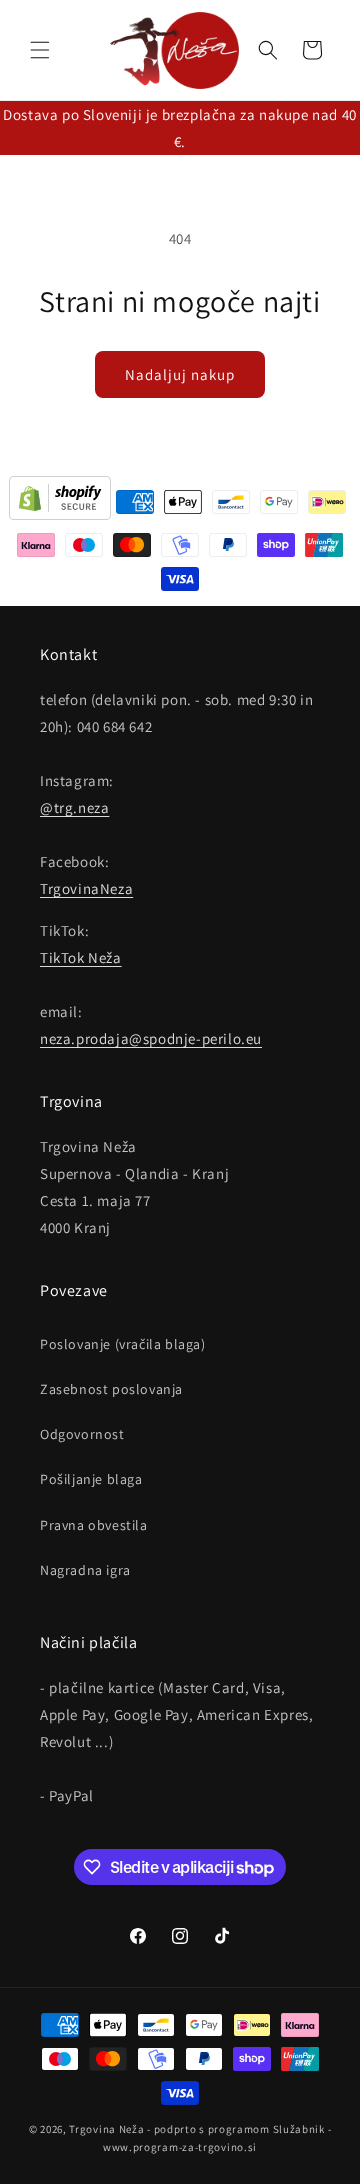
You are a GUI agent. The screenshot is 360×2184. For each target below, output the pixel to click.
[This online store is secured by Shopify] (60, 502)
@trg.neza (74, 807)
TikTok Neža (81, 957)
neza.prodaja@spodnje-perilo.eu (151, 1038)
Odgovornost (82, 1434)
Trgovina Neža (106, 2129)
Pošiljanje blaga (91, 1479)
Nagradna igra (85, 1570)
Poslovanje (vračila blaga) (123, 1344)
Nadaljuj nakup (180, 374)
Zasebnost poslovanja (111, 1389)
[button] (40, 50)
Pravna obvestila (94, 1525)
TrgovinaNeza (86, 888)
